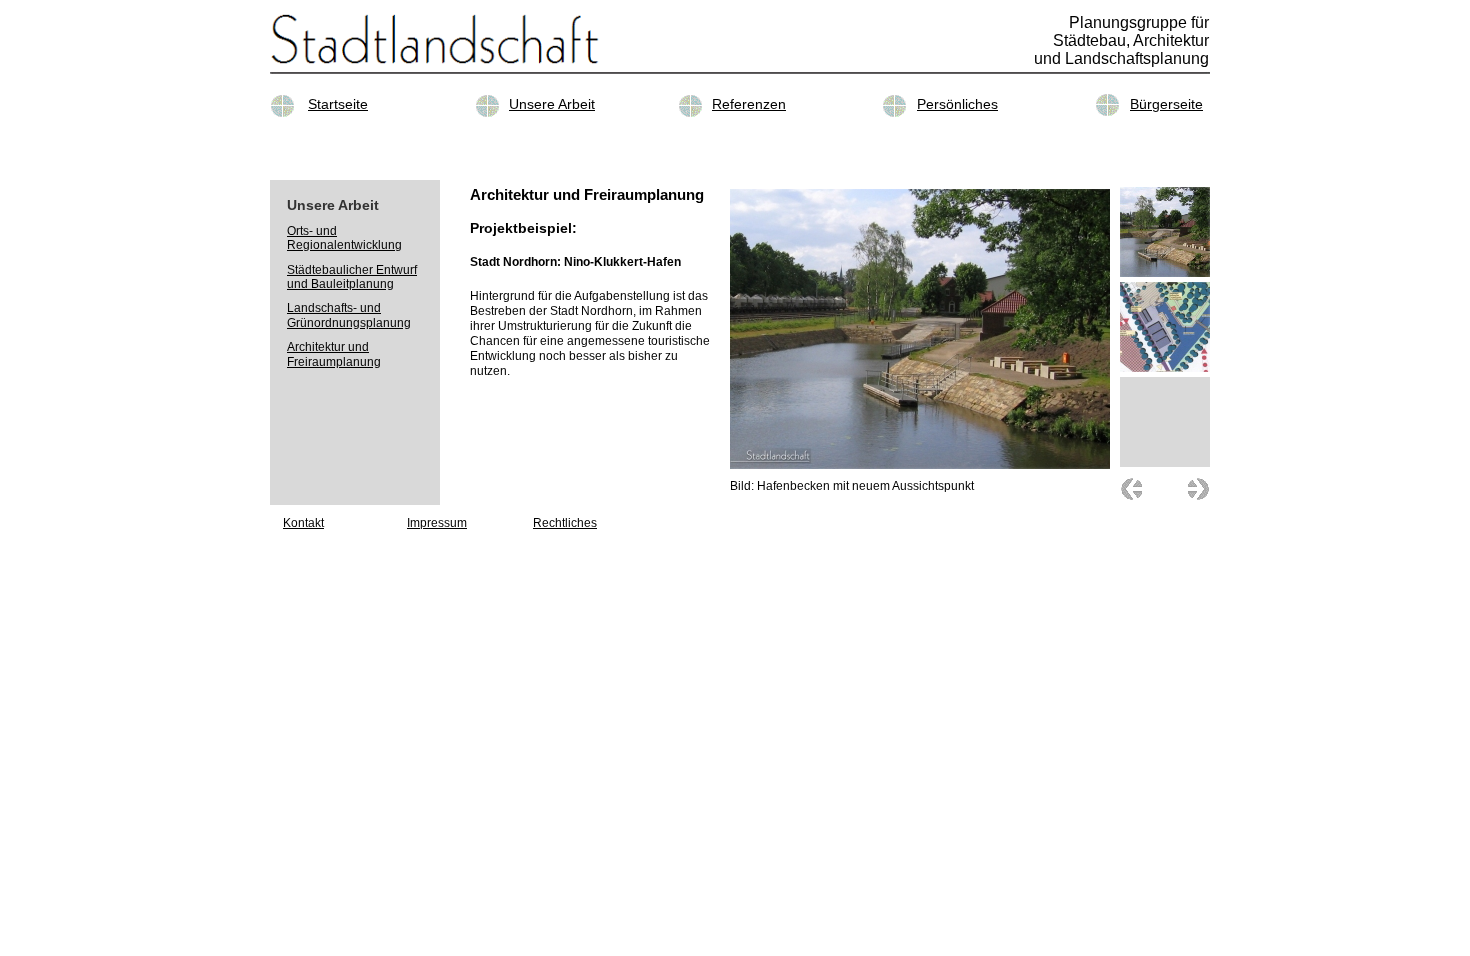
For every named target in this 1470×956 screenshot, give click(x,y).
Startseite (338, 104)
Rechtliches (565, 523)
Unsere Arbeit (552, 104)
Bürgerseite (1166, 104)
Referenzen (749, 104)
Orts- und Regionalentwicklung (344, 238)
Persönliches (957, 104)
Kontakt (303, 523)
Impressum (437, 523)
